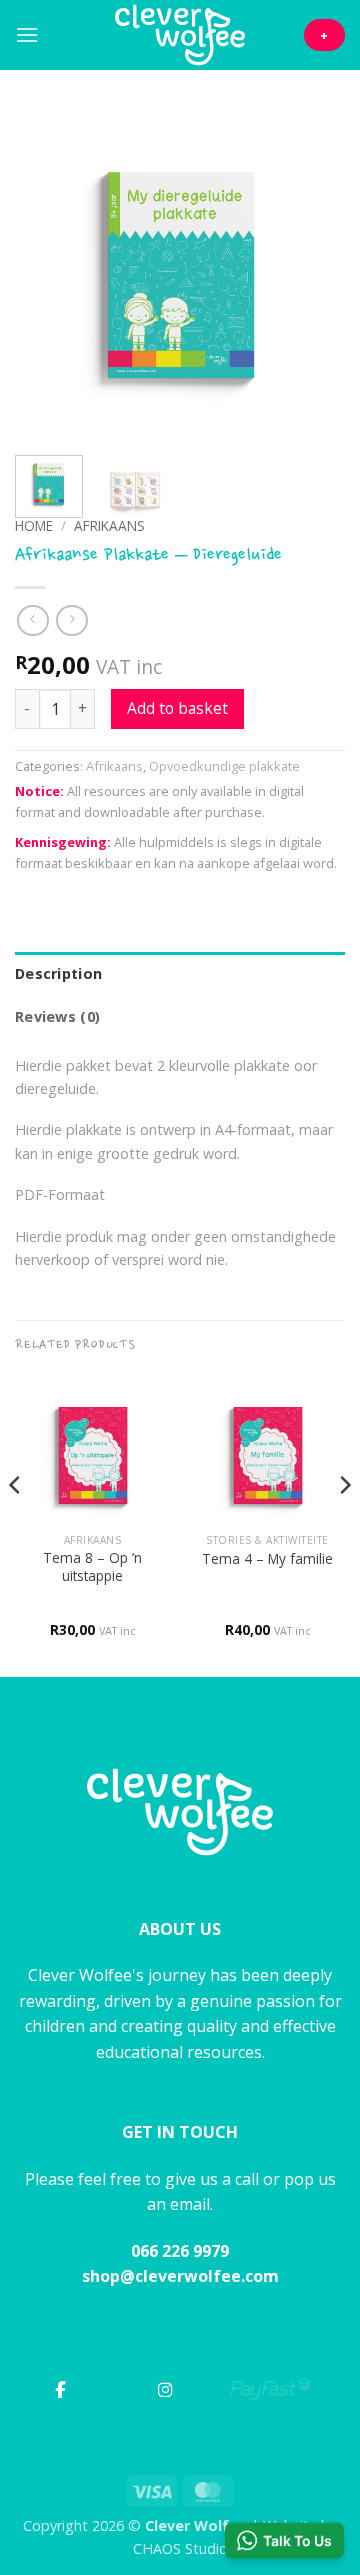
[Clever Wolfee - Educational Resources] (180, 35)
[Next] (313, 275)
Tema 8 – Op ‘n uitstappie (92, 1566)
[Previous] (47, 275)
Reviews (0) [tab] (57, 1016)
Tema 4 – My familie (267, 1559)
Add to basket (177, 708)
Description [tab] (58, 973)
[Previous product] (71, 620)
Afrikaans (109, 525)
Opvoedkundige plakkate (224, 766)
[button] (27, 34)
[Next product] (32, 620)
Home (34, 525)
